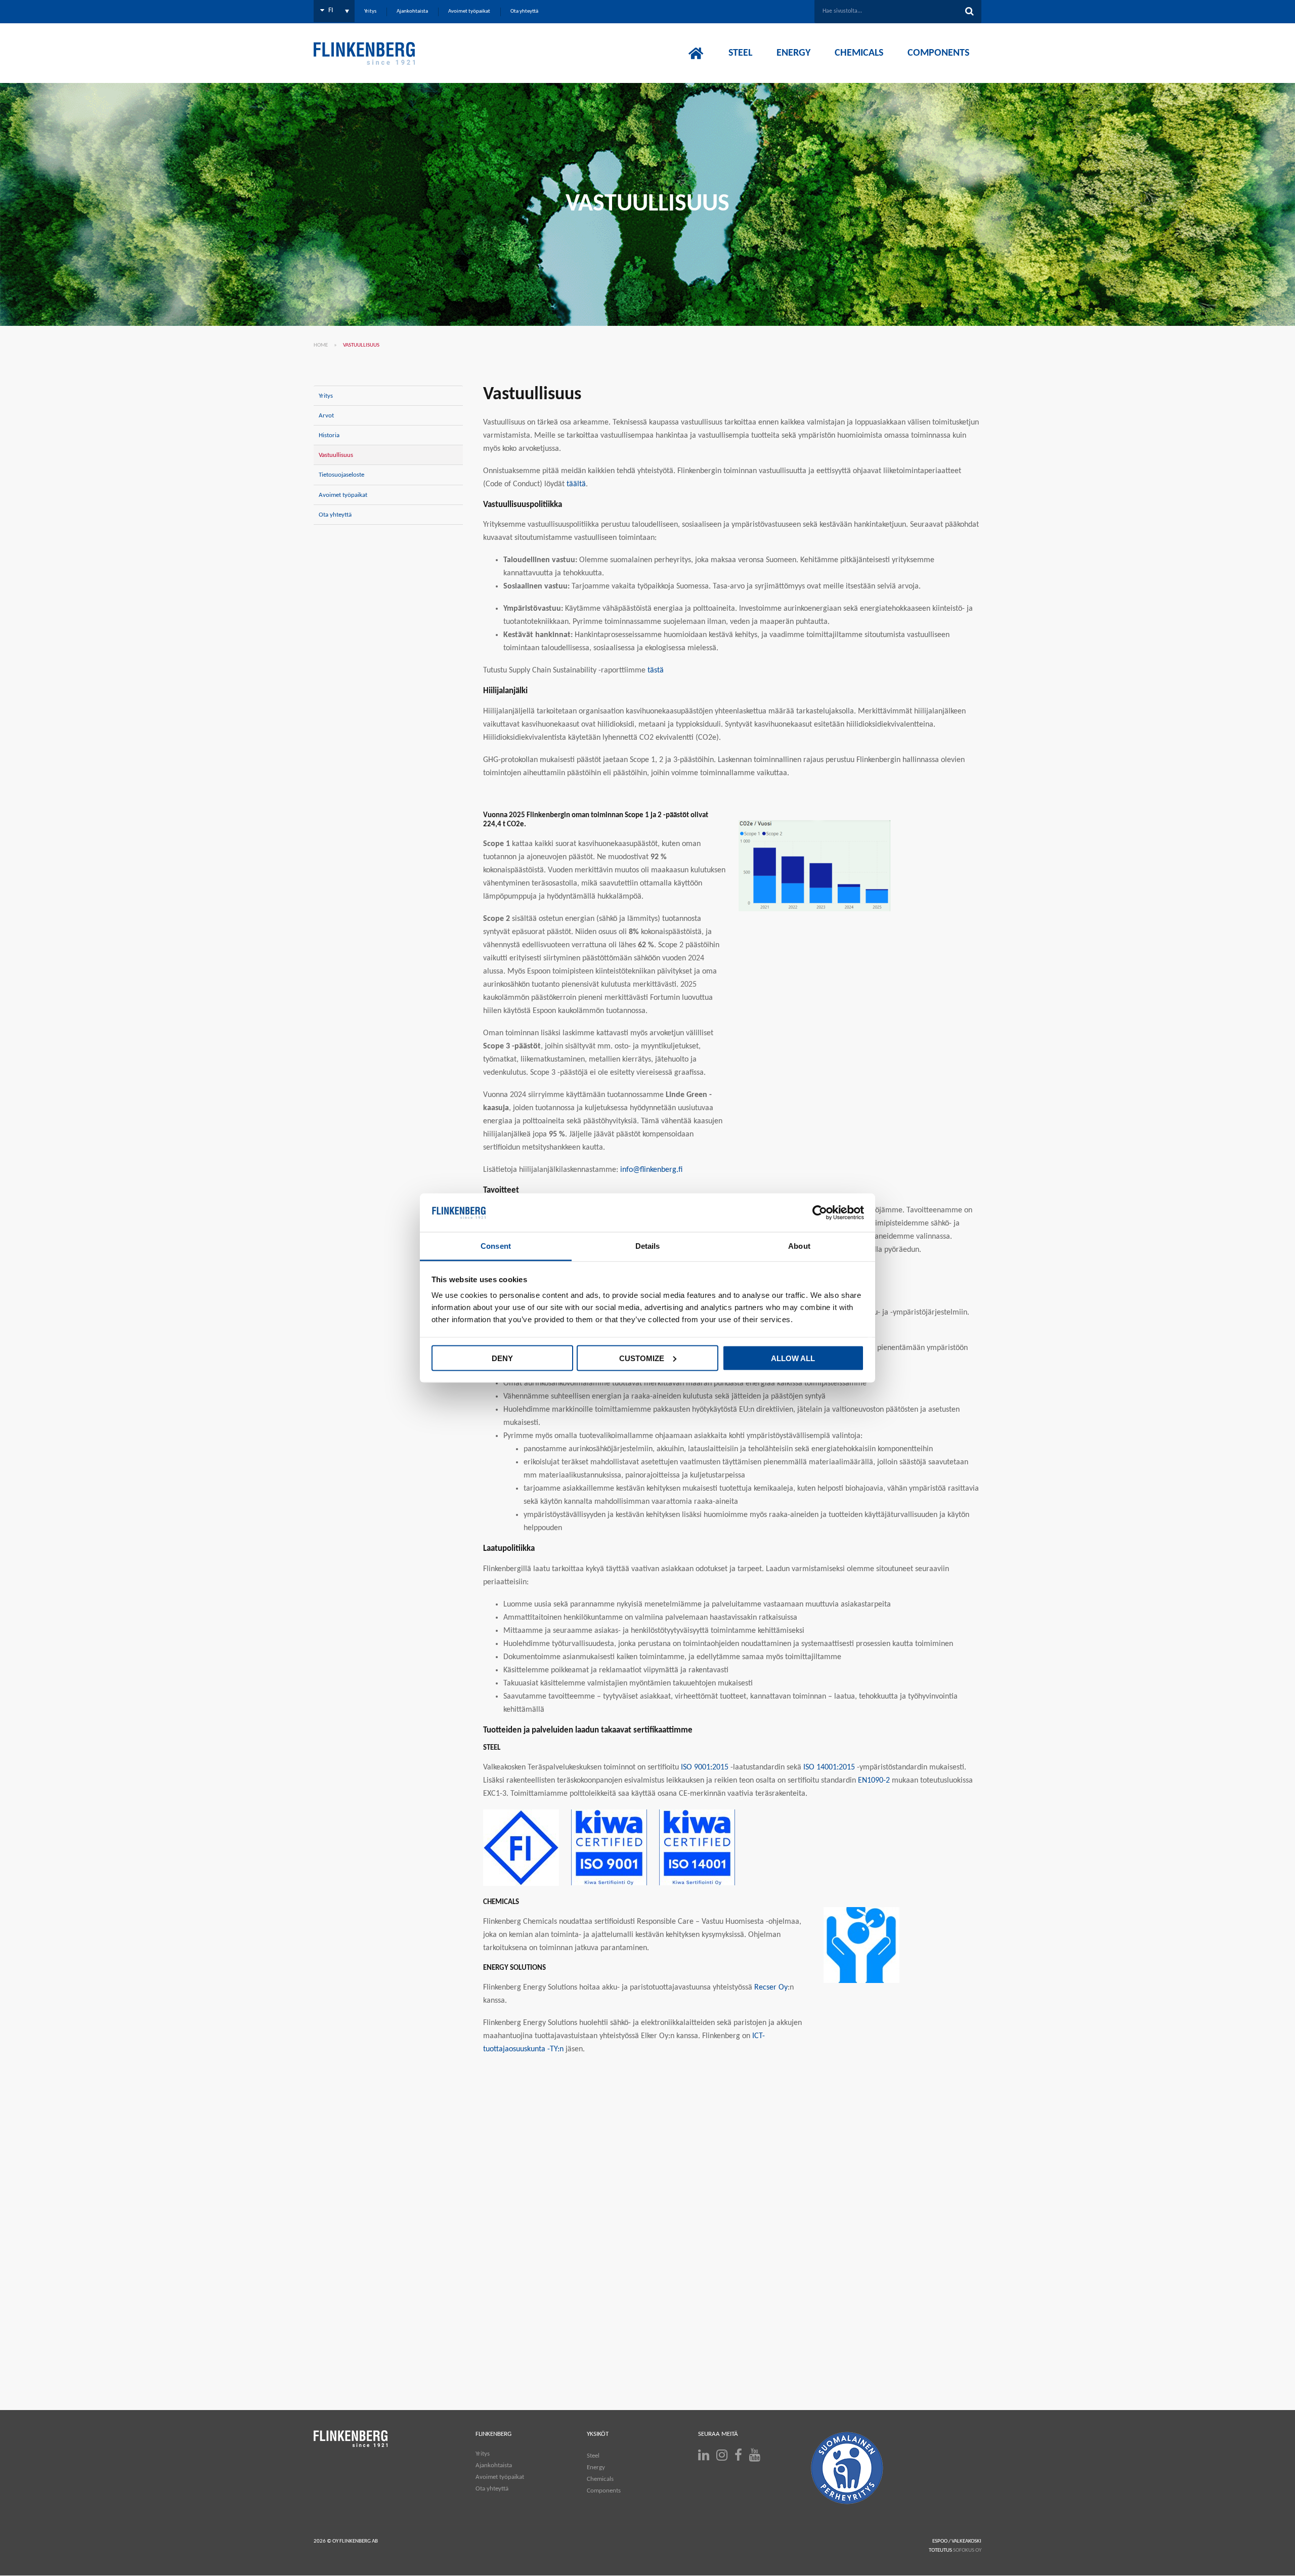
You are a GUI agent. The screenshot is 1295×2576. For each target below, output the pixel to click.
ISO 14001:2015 (829, 1767)
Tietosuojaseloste (341, 475)
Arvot (326, 416)
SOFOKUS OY (967, 2550)
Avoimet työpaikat (343, 495)
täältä (576, 484)
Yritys (326, 396)
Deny (502, 1358)
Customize (642, 1358)
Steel (593, 2456)
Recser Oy (771, 1988)
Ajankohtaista (494, 2465)
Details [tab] (648, 1246)
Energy (596, 2467)
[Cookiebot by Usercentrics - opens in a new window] (820, 1213)
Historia (329, 435)
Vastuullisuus (336, 455)
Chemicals (600, 2479)
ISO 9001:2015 (705, 1767)
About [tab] (799, 1246)
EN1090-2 (874, 1781)
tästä (656, 670)
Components (604, 2491)
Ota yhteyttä (335, 515)
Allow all (793, 1358)
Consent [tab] (496, 1246)
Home (321, 345)
